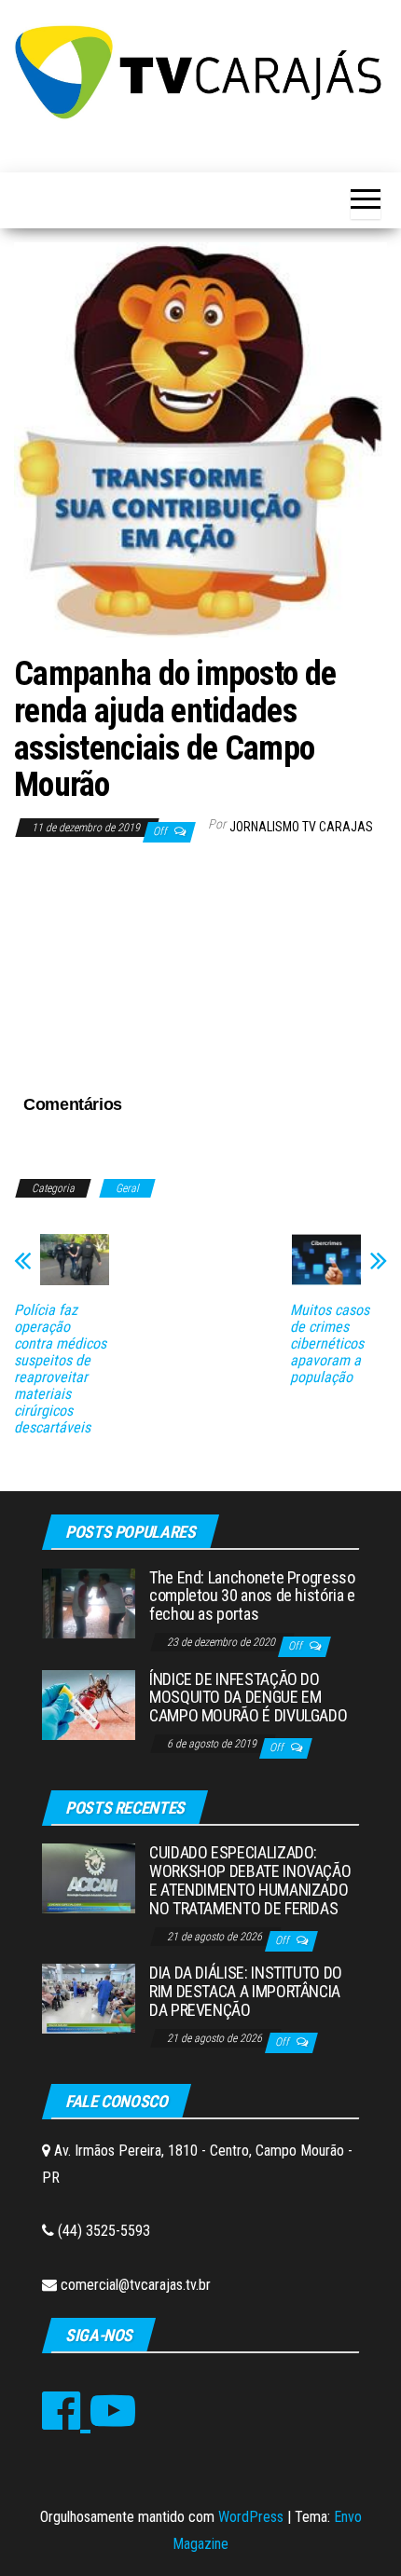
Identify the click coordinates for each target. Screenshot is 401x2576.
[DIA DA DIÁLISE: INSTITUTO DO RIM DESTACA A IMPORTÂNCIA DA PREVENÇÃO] (89, 1998)
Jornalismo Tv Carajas (301, 827)
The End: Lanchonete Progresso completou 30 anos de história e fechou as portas (252, 1596)
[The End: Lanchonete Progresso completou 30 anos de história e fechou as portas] (89, 1602)
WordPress (251, 2517)
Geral (127, 1188)
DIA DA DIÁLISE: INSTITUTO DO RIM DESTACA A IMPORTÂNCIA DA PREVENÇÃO (246, 1991)
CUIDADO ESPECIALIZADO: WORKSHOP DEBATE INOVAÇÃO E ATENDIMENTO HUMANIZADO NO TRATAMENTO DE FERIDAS (250, 1880)
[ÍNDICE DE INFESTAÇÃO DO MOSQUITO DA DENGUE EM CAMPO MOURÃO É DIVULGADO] (89, 1703)
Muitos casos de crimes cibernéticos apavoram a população (330, 1344)
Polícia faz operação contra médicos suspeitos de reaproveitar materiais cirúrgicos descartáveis (60, 1369)
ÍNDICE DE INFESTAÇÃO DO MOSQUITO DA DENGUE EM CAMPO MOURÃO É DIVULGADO (248, 1698)
